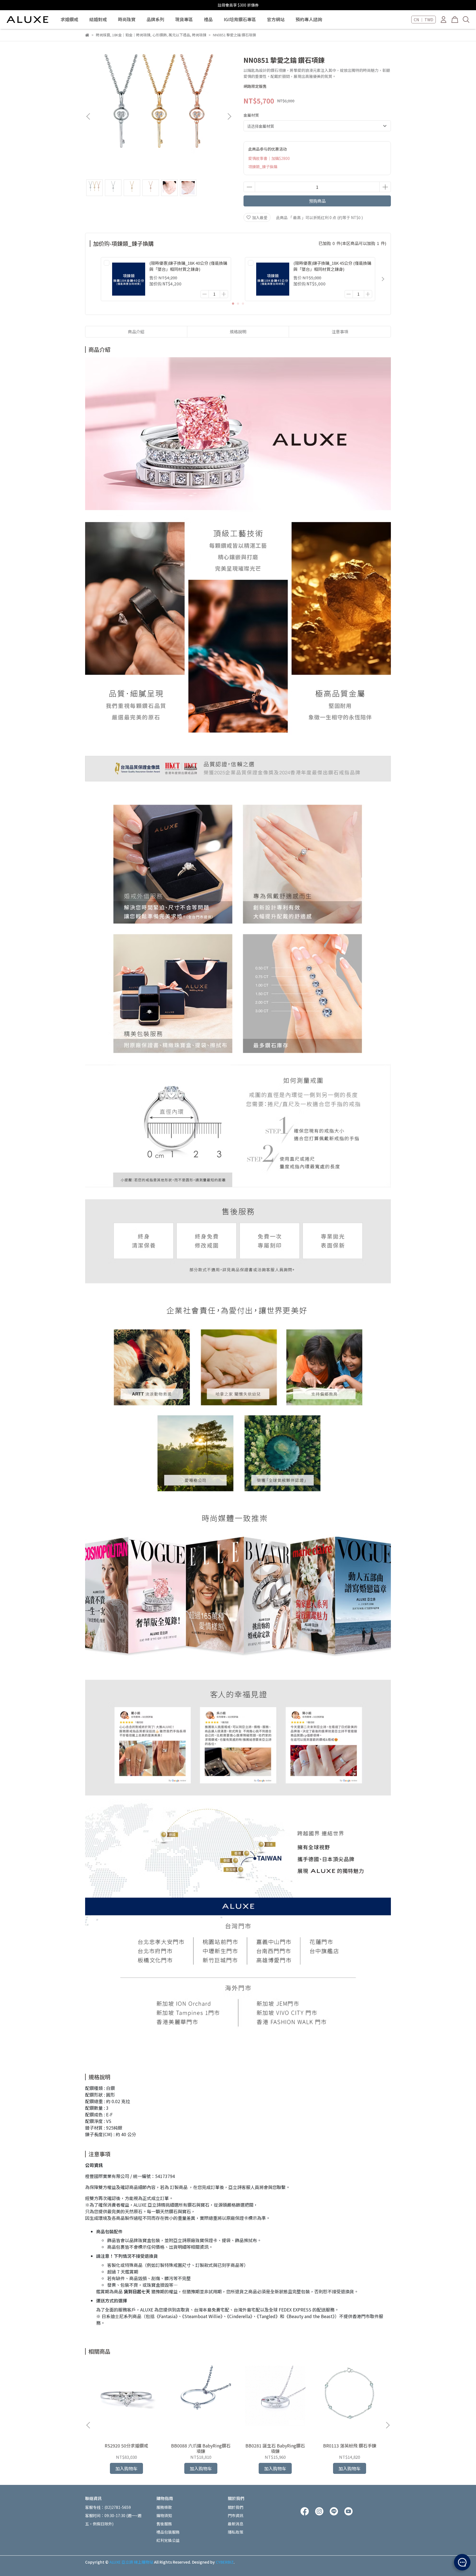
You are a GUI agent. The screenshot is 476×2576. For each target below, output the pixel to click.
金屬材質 (251, 115)
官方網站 (276, 19)
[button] (229, 116)
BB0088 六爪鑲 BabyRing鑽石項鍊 (201, 2448)
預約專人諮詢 (309, 19)
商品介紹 (136, 332)
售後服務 (164, 2524)
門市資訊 (236, 2515)
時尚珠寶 (127, 19)
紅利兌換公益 (168, 2540)
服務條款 (164, 2507)
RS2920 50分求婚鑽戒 (126, 2446)
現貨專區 (184, 19)
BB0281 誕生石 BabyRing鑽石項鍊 (275, 2448)
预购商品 (317, 201)
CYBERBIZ (225, 2562)
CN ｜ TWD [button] (424, 20)
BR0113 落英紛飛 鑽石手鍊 (350, 2446)
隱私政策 (236, 2532)
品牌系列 (155, 19)
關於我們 (236, 2507)
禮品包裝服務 (168, 2532)
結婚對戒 (98, 19)
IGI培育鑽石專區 (240, 19)
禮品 (208, 19)
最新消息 (236, 2524)
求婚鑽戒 (69, 19)
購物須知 (164, 2515)
